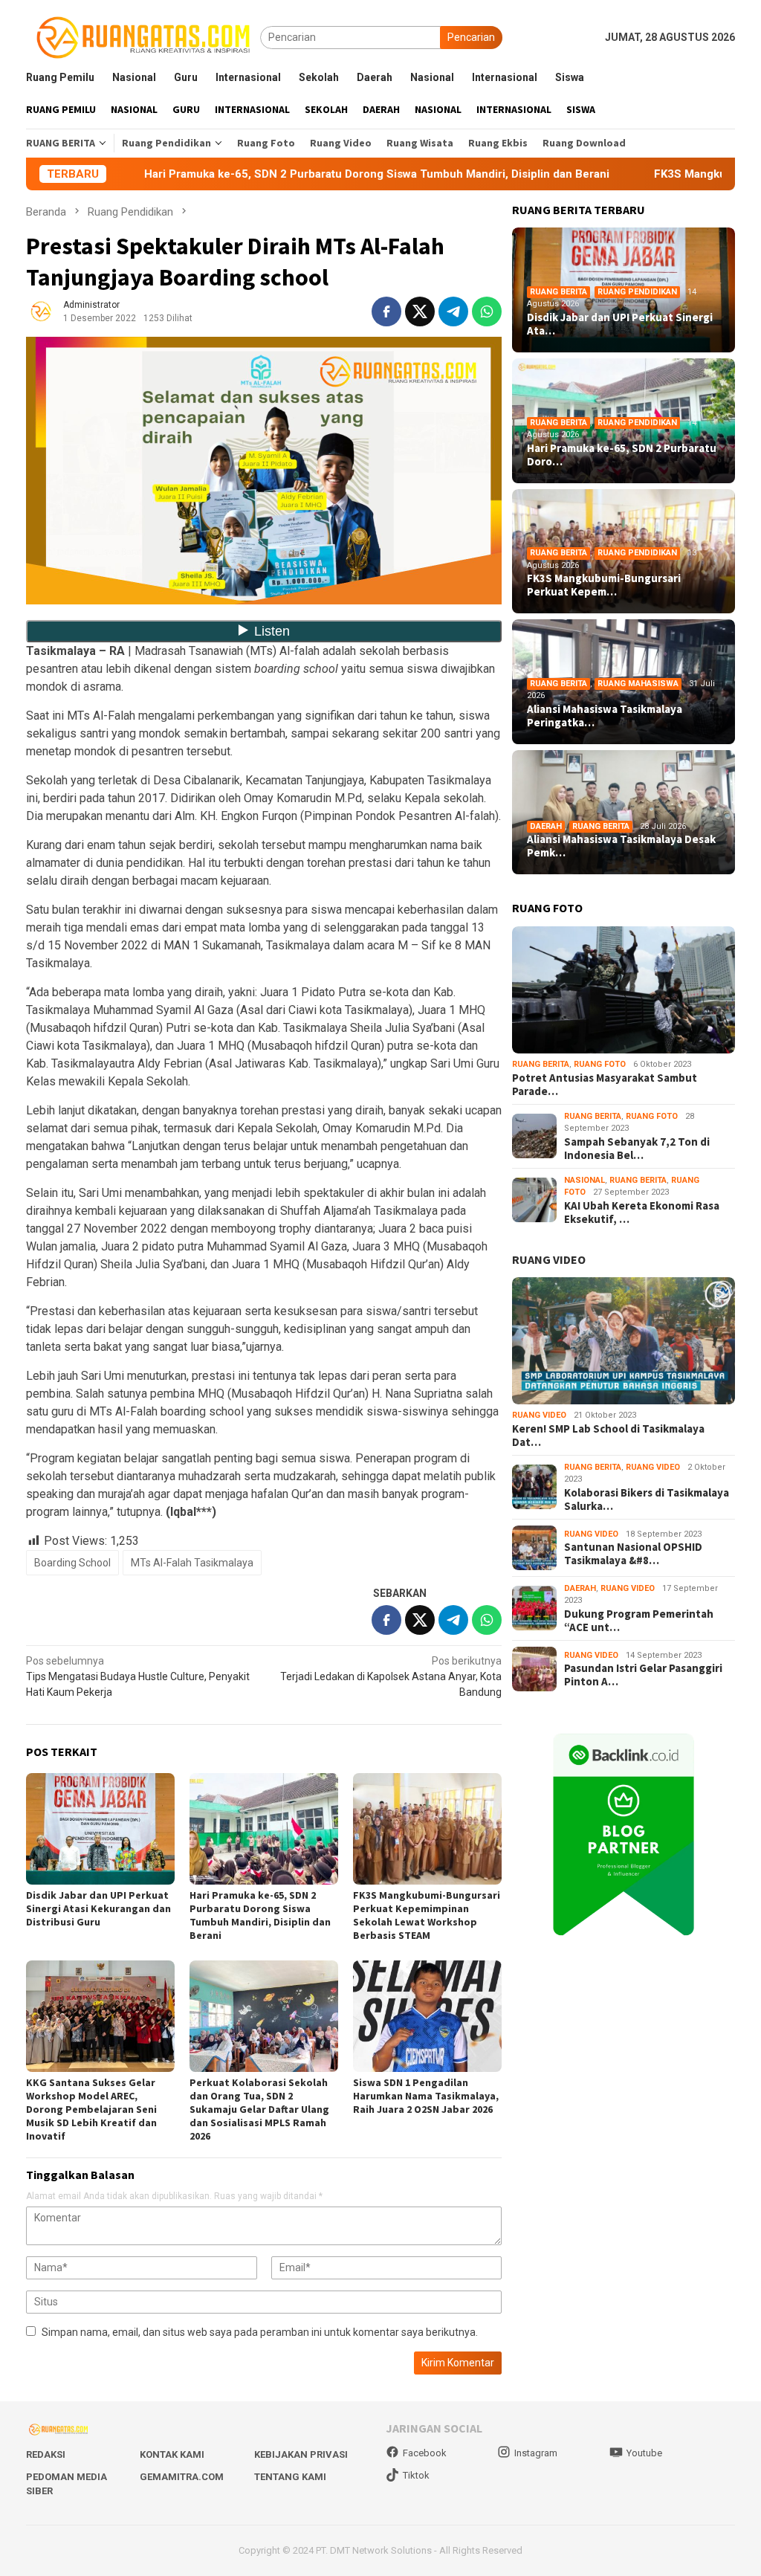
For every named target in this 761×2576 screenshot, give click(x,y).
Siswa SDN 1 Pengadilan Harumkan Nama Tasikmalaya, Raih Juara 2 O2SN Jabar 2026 (426, 2096)
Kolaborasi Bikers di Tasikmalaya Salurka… (647, 1500)
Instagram (536, 2453)
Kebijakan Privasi (301, 2454)
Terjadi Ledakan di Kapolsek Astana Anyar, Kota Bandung (391, 1676)
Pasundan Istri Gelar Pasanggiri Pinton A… (643, 1675)
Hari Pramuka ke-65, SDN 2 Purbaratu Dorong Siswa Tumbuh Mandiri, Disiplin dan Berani (267, 174)
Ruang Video (539, 1415)
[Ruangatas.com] (143, 36)
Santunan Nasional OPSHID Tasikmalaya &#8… (633, 1554)
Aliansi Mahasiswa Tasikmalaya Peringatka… (605, 716)
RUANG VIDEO (549, 1259)
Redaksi (46, 2454)
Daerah (546, 826)
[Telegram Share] (453, 311)
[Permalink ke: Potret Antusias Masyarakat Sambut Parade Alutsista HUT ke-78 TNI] (624, 990)
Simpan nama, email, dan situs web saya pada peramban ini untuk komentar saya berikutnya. (260, 2332)
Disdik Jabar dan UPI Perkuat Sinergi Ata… (620, 324)
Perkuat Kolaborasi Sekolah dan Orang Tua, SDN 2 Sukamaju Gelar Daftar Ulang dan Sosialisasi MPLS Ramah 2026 (259, 2109)
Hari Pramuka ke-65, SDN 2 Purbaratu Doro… (622, 455)
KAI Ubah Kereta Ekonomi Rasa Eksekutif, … (642, 1213)
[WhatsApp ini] (487, 311)
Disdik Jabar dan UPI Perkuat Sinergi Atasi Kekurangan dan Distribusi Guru (98, 1908)
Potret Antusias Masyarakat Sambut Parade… (605, 1085)
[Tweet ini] (420, 311)
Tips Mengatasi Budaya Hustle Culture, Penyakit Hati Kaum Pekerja (138, 1676)
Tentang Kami (290, 2477)
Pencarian (471, 37)
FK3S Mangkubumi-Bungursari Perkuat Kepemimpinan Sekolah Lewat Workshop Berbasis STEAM (427, 1915)
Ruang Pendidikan (637, 292)
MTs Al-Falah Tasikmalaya (192, 1563)
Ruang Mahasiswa (638, 684)
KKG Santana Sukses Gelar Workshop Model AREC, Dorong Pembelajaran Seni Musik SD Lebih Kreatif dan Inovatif (91, 2109)
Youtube (644, 2453)
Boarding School (72, 1563)
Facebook (425, 2453)
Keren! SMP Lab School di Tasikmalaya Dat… (608, 1436)
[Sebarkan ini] (386, 311)
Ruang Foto (600, 1064)
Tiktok (416, 2475)
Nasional (584, 1180)
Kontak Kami (172, 2454)
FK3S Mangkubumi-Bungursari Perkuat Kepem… (604, 585)
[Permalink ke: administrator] (41, 311)
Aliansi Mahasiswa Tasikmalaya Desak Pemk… (621, 846)
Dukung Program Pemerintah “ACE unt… (639, 1621)
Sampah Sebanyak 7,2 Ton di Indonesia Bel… (637, 1149)
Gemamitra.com (182, 2477)
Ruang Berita (558, 292)
